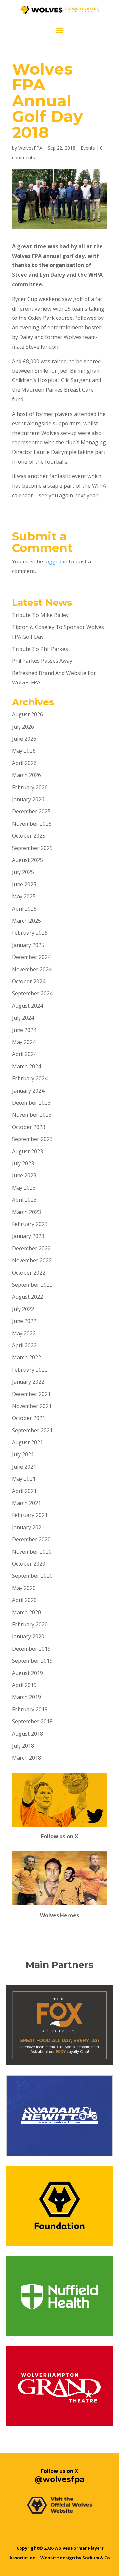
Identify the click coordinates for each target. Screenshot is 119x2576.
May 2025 (24, 896)
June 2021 (24, 1467)
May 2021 (24, 1479)
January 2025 (28, 945)
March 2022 (26, 1357)
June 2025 (24, 884)
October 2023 (29, 1127)
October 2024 (29, 981)
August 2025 (27, 860)
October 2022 (29, 1273)
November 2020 (32, 1552)
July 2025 (23, 872)
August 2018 (27, 1734)
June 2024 (24, 1030)
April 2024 (24, 1054)
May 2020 (24, 1588)
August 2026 (27, 714)
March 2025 (26, 921)
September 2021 (32, 1430)
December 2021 (31, 1394)
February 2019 (30, 1709)
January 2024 (28, 1091)
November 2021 (32, 1406)
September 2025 (32, 848)
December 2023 (31, 1103)
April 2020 (24, 1600)
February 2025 (30, 933)
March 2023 (26, 1212)
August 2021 (27, 1442)
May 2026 (24, 751)
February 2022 (30, 1370)
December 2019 (31, 1649)
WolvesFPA (30, 148)
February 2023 (30, 1224)
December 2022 (31, 1248)
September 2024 (32, 993)
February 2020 (30, 1624)
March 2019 (26, 1697)
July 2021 (23, 1454)
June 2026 (24, 739)
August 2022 (27, 1297)
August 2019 (27, 1673)
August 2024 (27, 1006)
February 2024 (30, 1078)
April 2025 (24, 909)
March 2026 (26, 775)
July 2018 (23, 1746)
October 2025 (29, 836)
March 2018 (26, 1758)
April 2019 (24, 1685)
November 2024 (32, 969)
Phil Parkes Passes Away (42, 661)
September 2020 (32, 1576)
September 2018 (32, 1721)
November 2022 (32, 1260)
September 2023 (32, 1139)
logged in (56, 561)
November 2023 (32, 1115)
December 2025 (31, 811)
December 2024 (31, 957)
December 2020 (31, 1539)
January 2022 (28, 1382)
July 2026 (23, 727)
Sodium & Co (96, 2558)
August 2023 (27, 1151)
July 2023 (23, 1163)
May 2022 (24, 1333)
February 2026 (30, 787)
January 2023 (28, 1236)
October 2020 (29, 1564)
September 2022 (32, 1285)
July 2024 (23, 1018)
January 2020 (28, 1636)
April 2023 (24, 1200)
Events (88, 148)
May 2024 (24, 1042)
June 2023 (24, 1175)
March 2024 (26, 1066)
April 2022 (24, 1345)
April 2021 (24, 1491)
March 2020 (26, 1612)
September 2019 (32, 1661)
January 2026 (28, 799)
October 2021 (29, 1418)
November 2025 (32, 824)
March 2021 (26, 1503)
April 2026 (24, 763)
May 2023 (24, 1188)
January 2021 (28, 1527)
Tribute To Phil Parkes (40, 649)
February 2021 (30, 1515)
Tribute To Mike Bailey (40, 615)
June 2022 (24, 1321)
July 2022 (23, 1309)
